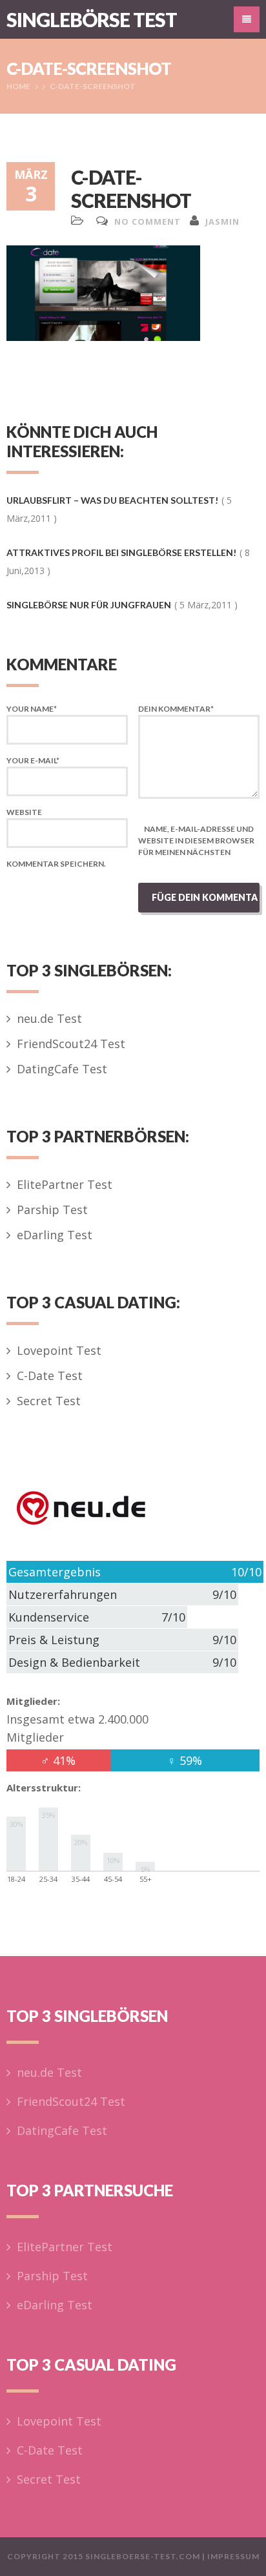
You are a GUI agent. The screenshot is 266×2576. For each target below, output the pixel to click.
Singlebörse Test (92, 19)
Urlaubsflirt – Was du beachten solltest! (112, 500)
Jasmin (222, 222)
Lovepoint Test (59, 1350)
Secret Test (49, 1401)
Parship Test (52, 1210)
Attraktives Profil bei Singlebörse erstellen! (121, 552)
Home (18, 86)
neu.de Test (49, 1018)
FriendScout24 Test (71, 1044)
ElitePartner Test (65, 1184)
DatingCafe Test (62, 1069)
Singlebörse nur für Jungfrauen (89, 605)
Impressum (233, 2556)
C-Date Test (50, 1376)
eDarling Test (55, 1235)
